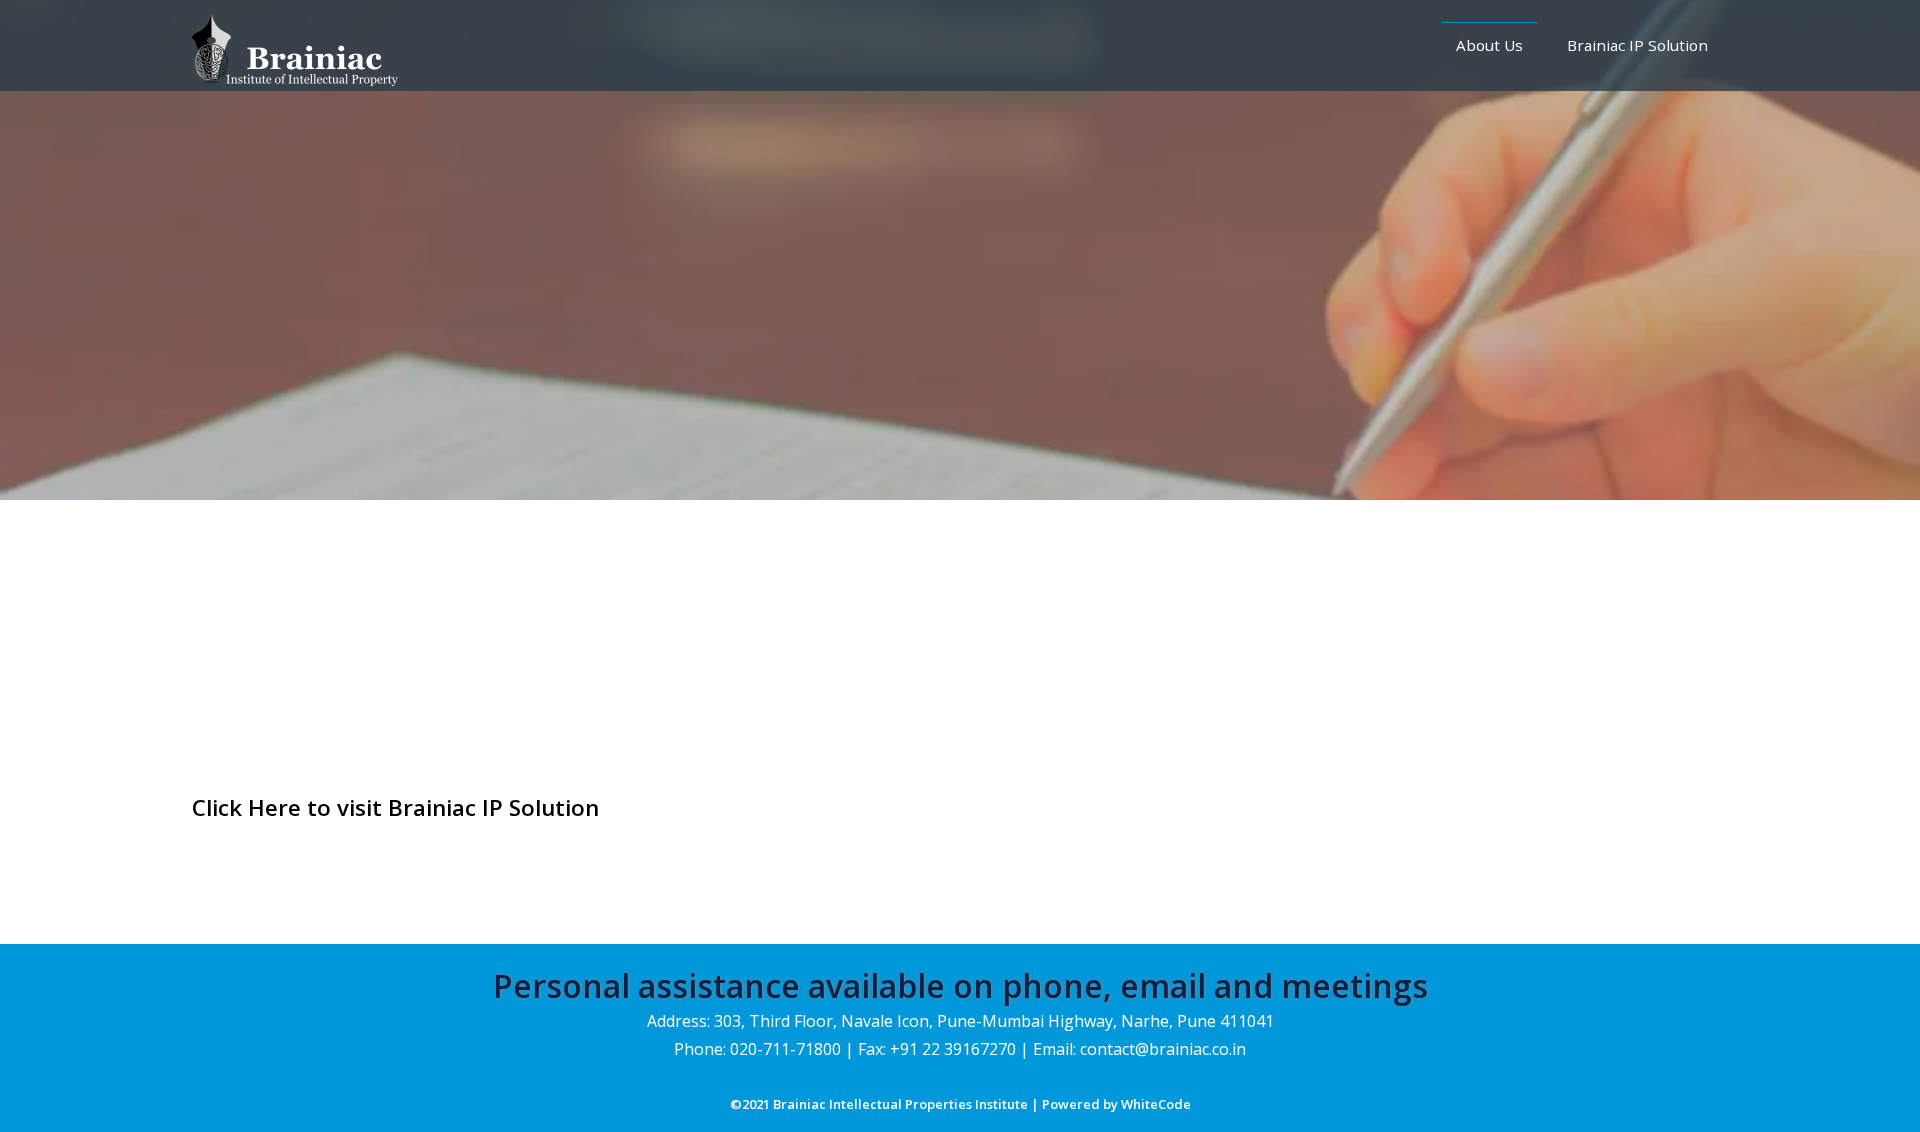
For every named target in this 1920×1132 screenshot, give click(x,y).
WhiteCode (1156, 1104)
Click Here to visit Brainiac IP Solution (395, 807)
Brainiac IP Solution (1637, 45)
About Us (1489, 45)
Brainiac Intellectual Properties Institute (902, 1104)
